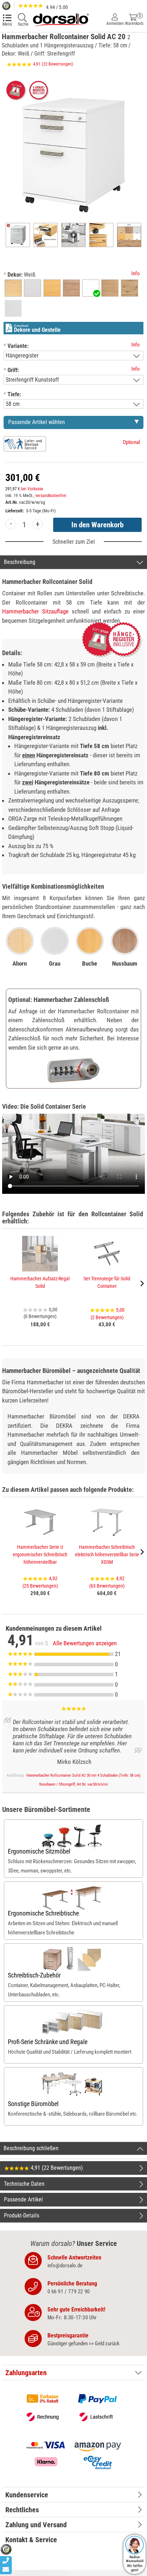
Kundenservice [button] (27, 2495)
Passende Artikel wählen (37, 422)
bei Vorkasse (32, 489)
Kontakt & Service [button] (31, 2540)
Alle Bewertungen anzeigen (85, 1643)
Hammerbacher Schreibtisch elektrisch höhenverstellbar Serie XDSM (107, 1555)
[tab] (73, 2373)
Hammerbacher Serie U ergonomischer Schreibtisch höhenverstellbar (40, 1555)
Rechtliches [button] (22, 2510)
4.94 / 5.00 (56, 7)
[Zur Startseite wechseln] (61, 19)
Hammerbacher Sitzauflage (35, 611)
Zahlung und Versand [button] (36, 2525)
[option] (13, 288)
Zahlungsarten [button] (26, 2373)
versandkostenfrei (51, 496)
